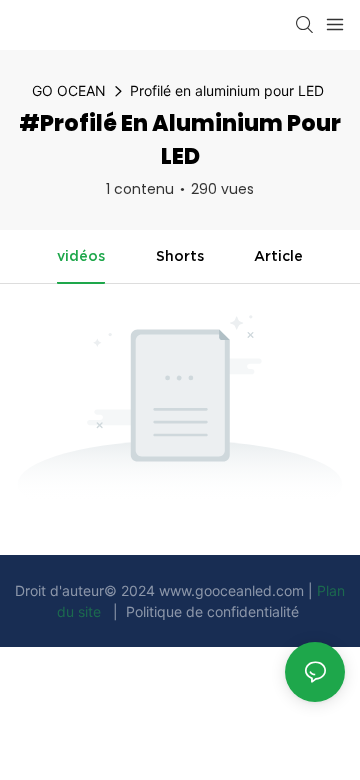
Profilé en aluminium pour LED (227, 90)
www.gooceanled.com (233, 590)
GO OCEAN (69, 90)
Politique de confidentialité (212, 611)
